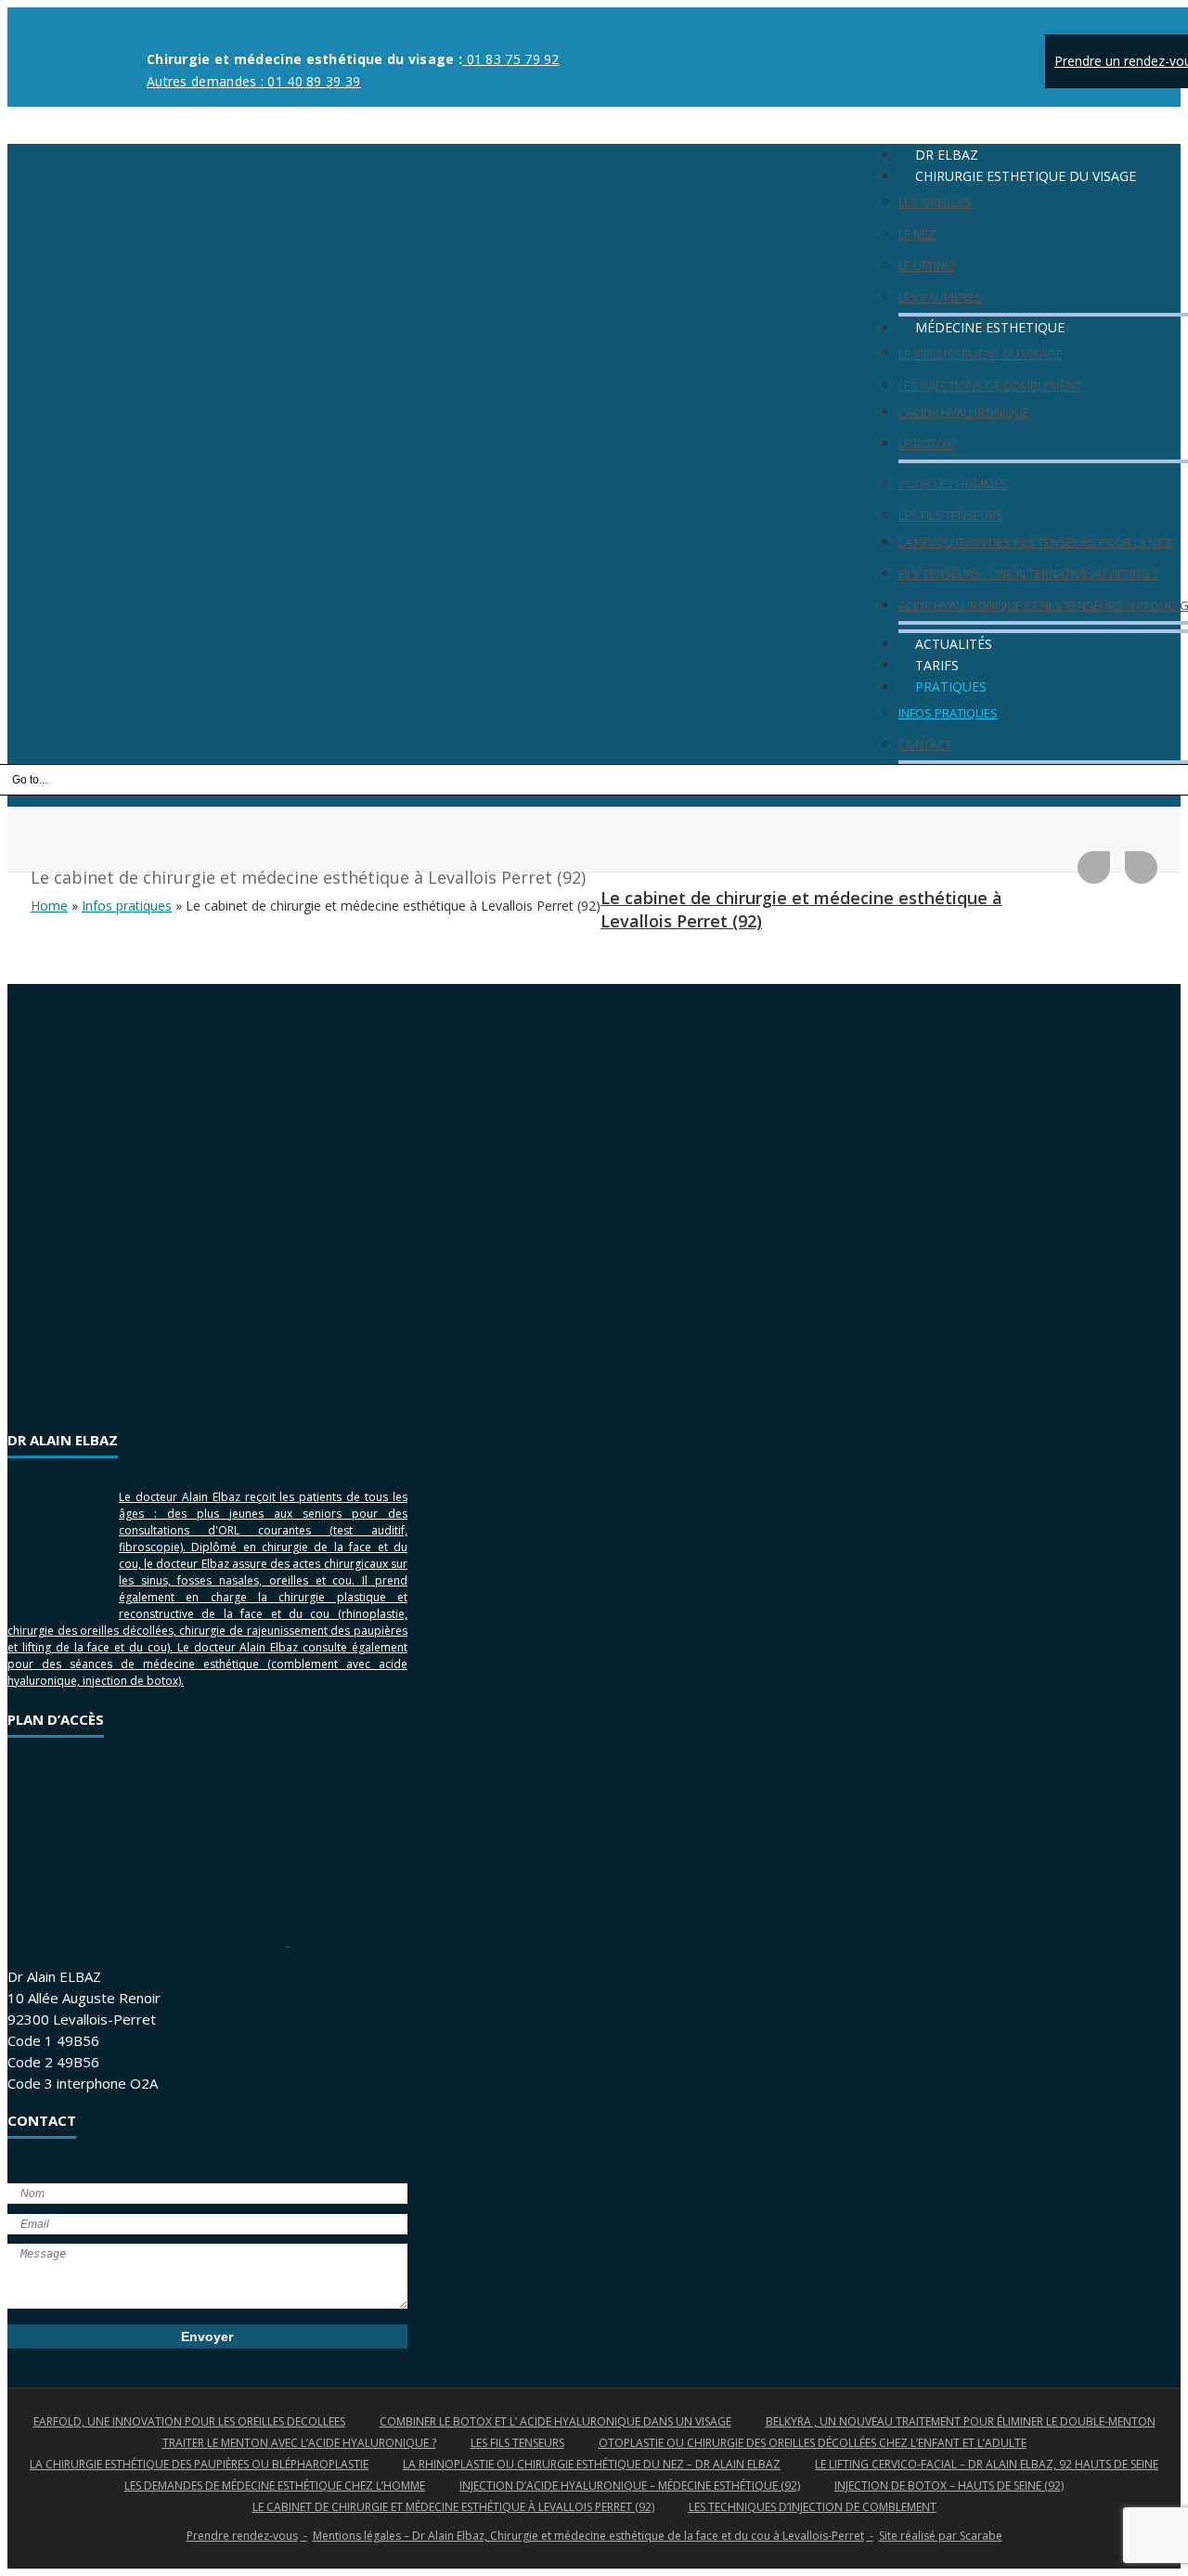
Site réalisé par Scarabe (941, 2536)
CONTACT (925, 744)
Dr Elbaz (947, 155)
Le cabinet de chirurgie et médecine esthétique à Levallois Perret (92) (453, 2507)
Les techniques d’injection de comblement (813, 2507)
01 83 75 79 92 (511, 59)
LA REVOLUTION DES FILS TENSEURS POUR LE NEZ (1035, 542)
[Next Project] (1141, 867)
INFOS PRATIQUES (948, 713)
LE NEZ (917, 234)
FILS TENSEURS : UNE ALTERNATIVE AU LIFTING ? (1028, 574)
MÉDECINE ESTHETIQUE (990, 327)
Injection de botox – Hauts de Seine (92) (949, 2485)
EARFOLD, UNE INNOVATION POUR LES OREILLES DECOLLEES (189, 2421)
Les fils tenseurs (517, 2443)
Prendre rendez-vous (242, 2536)
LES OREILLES (935, 202)
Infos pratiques (127, 906)
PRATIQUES (951, 686)
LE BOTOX (926, 444)
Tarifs (937, 665)
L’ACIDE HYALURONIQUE (964, 412)
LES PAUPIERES (940, 297)
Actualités (954, 644)
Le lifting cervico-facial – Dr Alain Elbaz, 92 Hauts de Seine (987, 2464)
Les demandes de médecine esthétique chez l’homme (275, 2485)
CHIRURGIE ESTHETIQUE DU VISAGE (1026, 176)
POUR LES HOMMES (953, 484)
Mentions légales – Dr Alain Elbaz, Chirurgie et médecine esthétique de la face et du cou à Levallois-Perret (588, 2536)
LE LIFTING (926, 265)
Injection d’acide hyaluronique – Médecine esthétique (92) (630, 2485)
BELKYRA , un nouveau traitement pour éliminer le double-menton (961, 2421)
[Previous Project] (1094, 867)
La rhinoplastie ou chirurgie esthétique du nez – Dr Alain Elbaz (592, 2464)
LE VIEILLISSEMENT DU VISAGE (981, 354)
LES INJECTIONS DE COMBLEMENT (990, 385)
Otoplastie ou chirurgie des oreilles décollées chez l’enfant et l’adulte (813, 2443)
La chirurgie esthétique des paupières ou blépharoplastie (199, 2464)
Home (49, 906)
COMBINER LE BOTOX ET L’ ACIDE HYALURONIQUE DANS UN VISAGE (555, 2421)
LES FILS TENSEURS (951, 515)
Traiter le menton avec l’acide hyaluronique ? (299, 2443)
